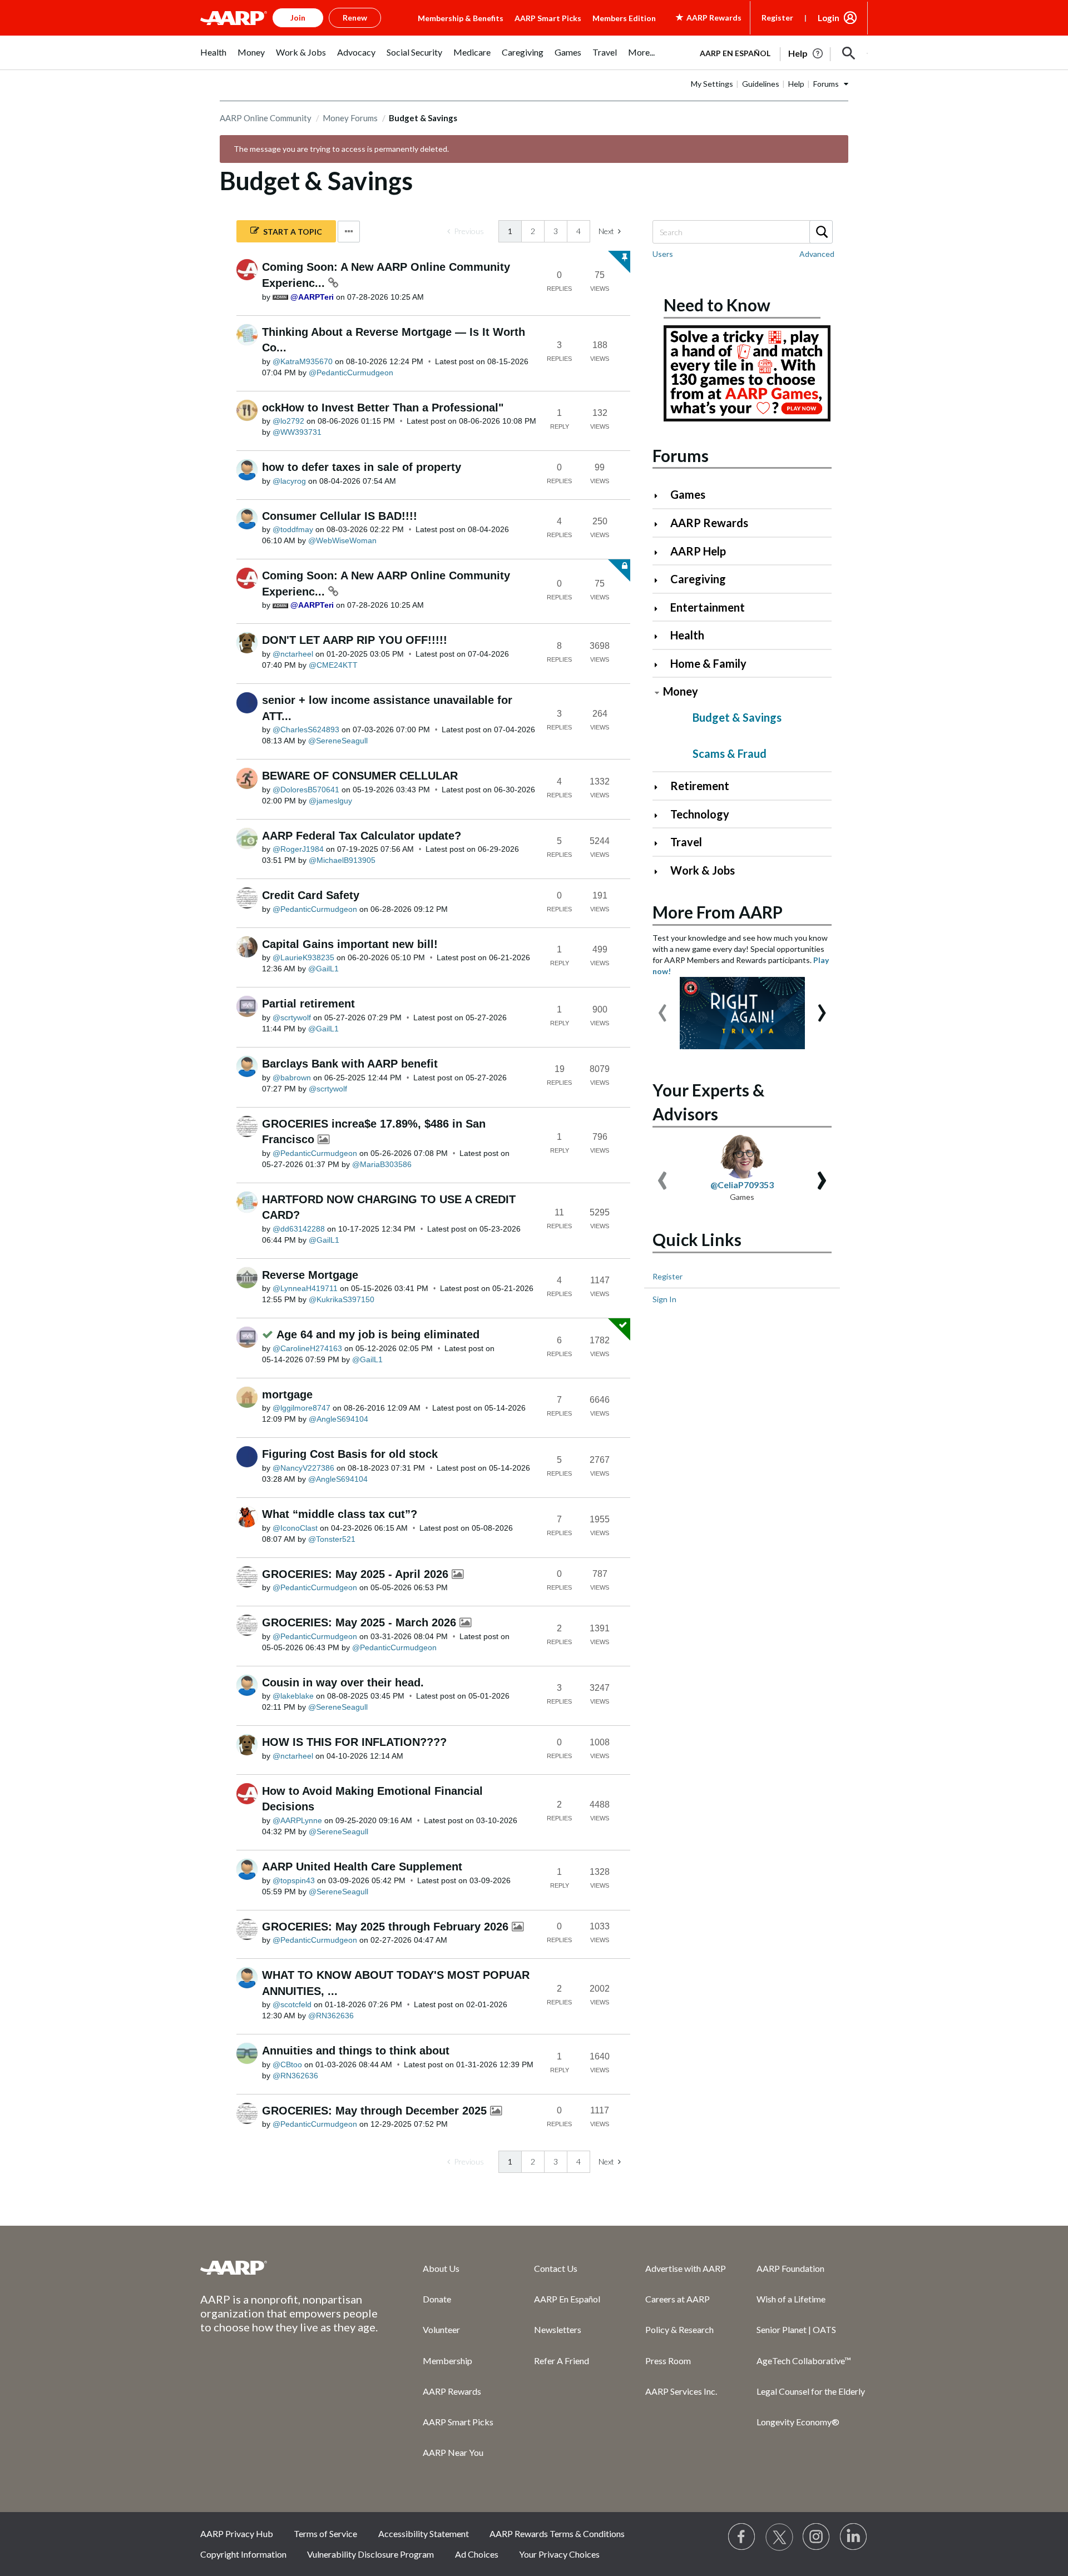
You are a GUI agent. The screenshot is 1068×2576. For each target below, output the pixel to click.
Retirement (700, 786)
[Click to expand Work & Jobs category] (661, 872)
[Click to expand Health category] (661, 636)
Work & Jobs (703, 870)
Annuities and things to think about (356, 2051)
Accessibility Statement (424, 2533)
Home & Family (708, 663)
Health (687, 635)
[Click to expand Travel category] (661, 843)
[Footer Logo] (289, 2267)
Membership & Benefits (461, 18)
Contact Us (556, 2268)
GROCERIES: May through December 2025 (376, 2111)
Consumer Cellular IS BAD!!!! (340, 516)
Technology (700, 814)
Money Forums (350, 118)
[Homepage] (234, 18)
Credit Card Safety (311, 895)
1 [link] (510, 231)
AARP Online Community (266, 118)
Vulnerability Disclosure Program (370, 2554)
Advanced (817, 254)
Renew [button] (355, 18)
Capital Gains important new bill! (350, 944)
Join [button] (298, 18)
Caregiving (698, 579)
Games (688, 494)
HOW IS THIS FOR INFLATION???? (354, 1742)
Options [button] (349, 232)
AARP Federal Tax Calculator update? (362, 836)
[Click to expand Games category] (661, 496)
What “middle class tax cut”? (340, 1514)
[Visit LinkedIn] (854, 2537)
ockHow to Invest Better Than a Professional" (383, 408)
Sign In (664, 1299)
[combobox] (742, 232)
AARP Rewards (709, 523)
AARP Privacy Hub (237, 2533)
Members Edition (624, 18)
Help (796, 84)
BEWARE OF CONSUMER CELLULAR (360, 776)
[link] (466, 231)
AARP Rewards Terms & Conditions (557, 2533)
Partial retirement (308, 1004)
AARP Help (698, 551)
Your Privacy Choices (559, 2554)
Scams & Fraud (730, 753)
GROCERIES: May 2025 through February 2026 (387, 1927)
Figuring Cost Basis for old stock (350, 1454)
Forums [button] (826, 84)
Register (777, 18)
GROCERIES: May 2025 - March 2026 (361, 1622)
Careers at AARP (678, 2299)
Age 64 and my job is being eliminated (378, 1334)
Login (829, 18)
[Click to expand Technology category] (661, 815)
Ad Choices (477, 2554)
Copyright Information (243, 2554)
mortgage (287, 1394)
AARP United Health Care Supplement (362, 1867)
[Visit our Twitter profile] (779, 2537)
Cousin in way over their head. (343, 1682)
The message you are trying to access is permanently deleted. (341, 149)
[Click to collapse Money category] (657, 693)
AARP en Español (735, 53)
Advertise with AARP (686, 2268)
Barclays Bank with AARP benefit (350, 1064)
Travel (686, 842)
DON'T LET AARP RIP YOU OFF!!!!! (355, 640)
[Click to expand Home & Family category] (661, 665)
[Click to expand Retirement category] (661, 787)
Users (663, 254)
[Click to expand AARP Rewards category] (661, 524)
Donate (437, 2299)
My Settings (712, 84)
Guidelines (761, 84)
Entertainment (708, 607)
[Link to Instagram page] (817, 2537)
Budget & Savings (737, 717)
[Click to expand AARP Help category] (661, 552)
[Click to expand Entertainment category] (661, 609)
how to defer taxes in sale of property (362, 467)
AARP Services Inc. (681, 2391)
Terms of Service (325, 2533)
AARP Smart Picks (548, 18)
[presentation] (662, 1007)
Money (681, 691)
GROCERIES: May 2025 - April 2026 (357, 1574)
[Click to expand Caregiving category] (661, 580)
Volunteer (441, 2329)
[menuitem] (213, 58)
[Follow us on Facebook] (742, 2537)
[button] (849, 53)
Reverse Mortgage (310, 1275)
